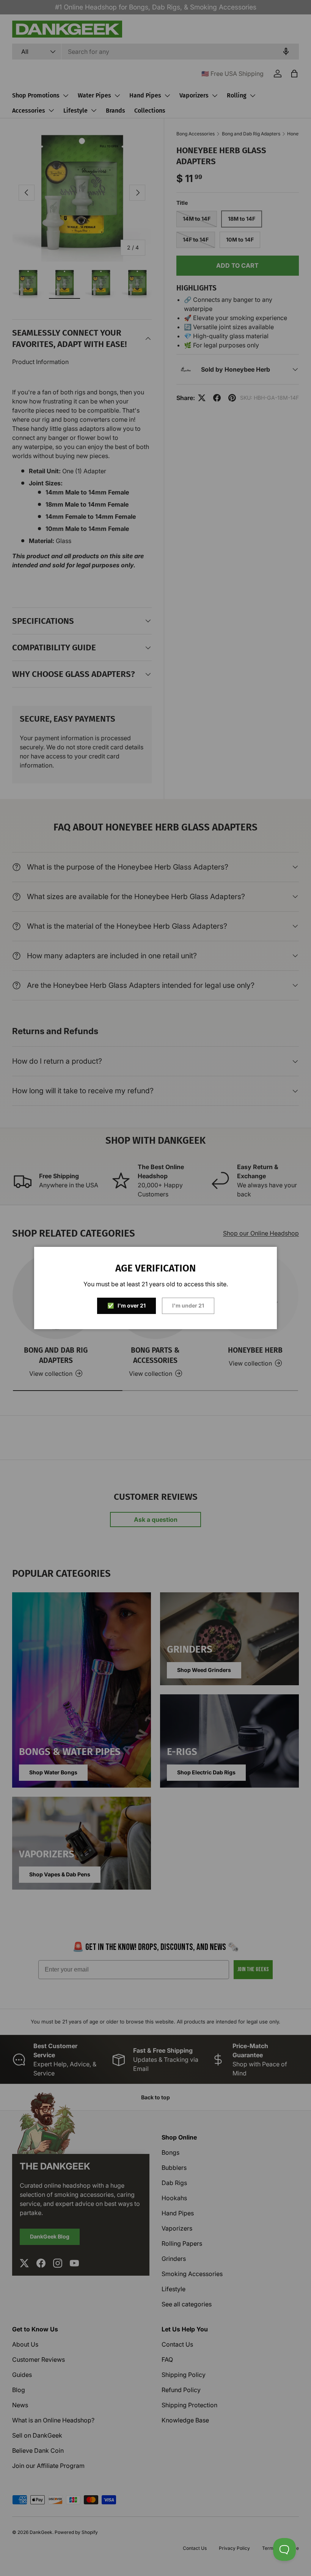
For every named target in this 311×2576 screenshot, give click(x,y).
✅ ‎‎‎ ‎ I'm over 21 (126, 1305)
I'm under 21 (188, 1305)
